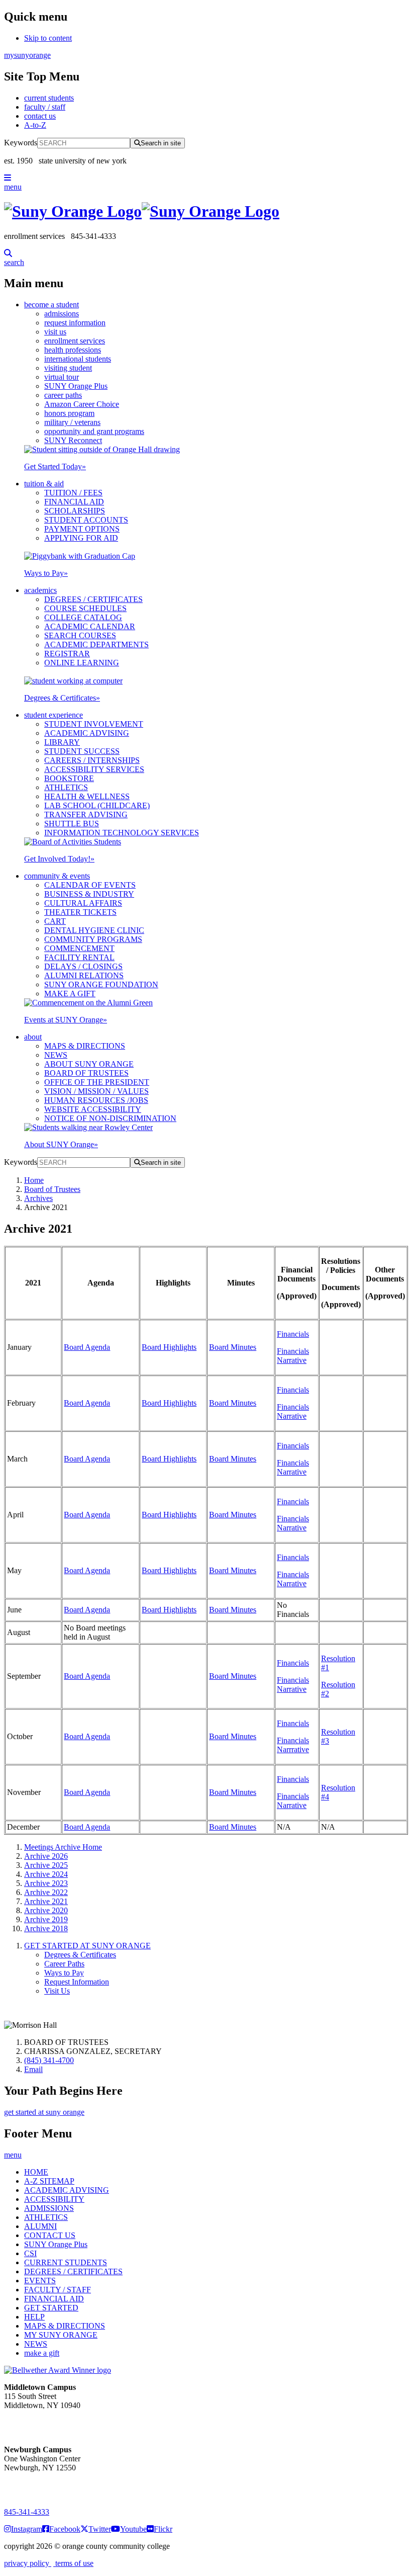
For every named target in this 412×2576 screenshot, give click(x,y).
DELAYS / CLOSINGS (83, 966)
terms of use (73, 2563)
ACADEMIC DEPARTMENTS (96, 645)
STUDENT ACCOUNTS (86, 520)
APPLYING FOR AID (81, 538)
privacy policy (28, 2563)
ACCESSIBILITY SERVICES (94, 769)
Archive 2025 (46, 1865)
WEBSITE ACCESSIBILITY (93, 1109)
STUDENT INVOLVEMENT (94, 724)
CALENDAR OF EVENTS (90, 885)
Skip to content (48, 38)
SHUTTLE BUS (72, 824)
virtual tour (62, 377)
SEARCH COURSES (80, 635)
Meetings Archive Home (63, 1847)
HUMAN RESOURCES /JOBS (96, 1100)
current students (49, 98)
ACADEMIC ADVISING (87, 733)
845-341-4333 (27, 2512)
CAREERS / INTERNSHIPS (92, 760)
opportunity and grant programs (94, 431)
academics (40, 590)
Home (34, 1180)
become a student (51, 305)
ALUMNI (40, 2226)
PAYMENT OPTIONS (82, 529)
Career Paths (64, 1964)
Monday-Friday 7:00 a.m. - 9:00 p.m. (37, 2486)
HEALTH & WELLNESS (87, 796)
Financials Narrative (293, 1356)
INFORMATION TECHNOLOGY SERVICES (122, 833)
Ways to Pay (46, 573)
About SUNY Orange (61, 1144)
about (33, 1037)
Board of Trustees (52, 1189)
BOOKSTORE (69, 778)
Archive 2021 (46, 1901)
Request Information (77, 1982)
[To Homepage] (206, 211)
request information (75, 323)
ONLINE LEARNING (82, 663)
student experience (54, 715)
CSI (30, 2253)
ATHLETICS (66, 787)
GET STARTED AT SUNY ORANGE (87, 1946)
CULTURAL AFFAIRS (83, 903)
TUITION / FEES (73, 493)
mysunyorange (27, 55)
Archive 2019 (46, 1919)
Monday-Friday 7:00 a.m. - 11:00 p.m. (39, 2423)
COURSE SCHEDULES (85, 608)
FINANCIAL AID (74, 502)
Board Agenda (87, 1347)
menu (13, 187)
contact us (40, 116)
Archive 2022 (46, 1892)
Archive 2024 (46, 1874)
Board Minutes (233, 1347)
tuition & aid (44, 484)
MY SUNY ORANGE (61, 2335)
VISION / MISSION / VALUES (96, 1091)
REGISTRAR (67, 654)
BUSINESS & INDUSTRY (89, 894)
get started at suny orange (44, 2112)
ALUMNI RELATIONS (84, 975)
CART (55, 921)
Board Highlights (169, 1347)
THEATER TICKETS (80, 912)
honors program (69, 413)
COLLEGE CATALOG (83, 617)
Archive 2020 (46, 1910)
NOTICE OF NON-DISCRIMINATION (110, 1118)
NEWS (56, 1055)
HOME (36, 2172)
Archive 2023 (46, 1883)
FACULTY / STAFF (58, 2290)
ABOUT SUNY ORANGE (89, 1064)
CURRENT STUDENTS (66, 2262)
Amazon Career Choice (82, 404)
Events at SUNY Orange (66, 1020)
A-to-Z (35, 125)
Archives (38, 1198)
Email (33, 2069)
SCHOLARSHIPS (75, 511)
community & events (57, 876)
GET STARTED (51, 2308)
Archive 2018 (46, 1928)
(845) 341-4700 (49, 2060)
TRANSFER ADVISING (86, 814)
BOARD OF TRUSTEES (86, 1073)
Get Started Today (55, 466)
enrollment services (75, 341)
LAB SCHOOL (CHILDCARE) (97, 805)
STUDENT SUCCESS (82, 751)
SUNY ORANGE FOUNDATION (101, 984)
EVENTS (40, 2281)
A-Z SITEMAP (49, 2181)
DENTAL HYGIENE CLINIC (94, 930)
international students (78, 359)
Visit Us (57, 1991)
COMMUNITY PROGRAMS (93, 939)
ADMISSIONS (49, 2208)
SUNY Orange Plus (76, 386)
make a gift (42, 2353)
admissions (62, 314)
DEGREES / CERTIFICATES (93, 599)
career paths (63, 395)
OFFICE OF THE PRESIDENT (97, 1082)
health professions (73, 350)
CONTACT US (50, 2235)
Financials (293, 1334)
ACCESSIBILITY (54, 2199)
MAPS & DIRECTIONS (85, 1046)
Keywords (21, 143)
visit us (55, 332)
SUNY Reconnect (73, 440)
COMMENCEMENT (79, 948)
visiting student (68, 368)
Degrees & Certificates (62, 698)
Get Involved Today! (59, 859)
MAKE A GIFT (70, 994)
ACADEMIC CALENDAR (90, 626)
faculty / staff (45, 107)
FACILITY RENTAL (79, 957)
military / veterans (72, 422)
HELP (34, 2317)
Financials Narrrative (293, 1745)
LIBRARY (62, 742)
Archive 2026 (46, 1856)
